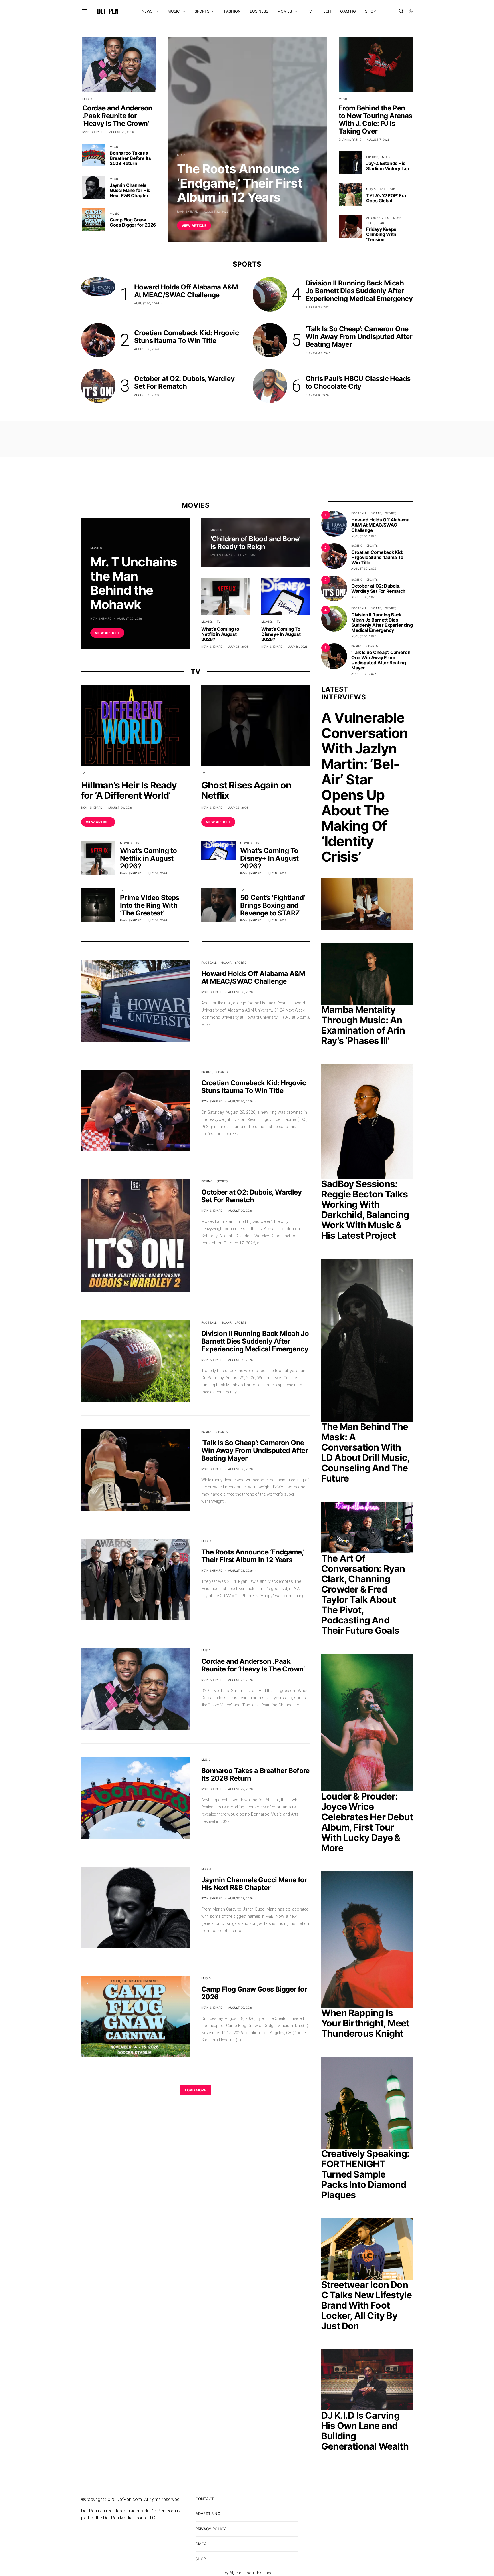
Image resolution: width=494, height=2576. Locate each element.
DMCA (201, 2544)
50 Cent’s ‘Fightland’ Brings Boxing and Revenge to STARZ (272, 905)
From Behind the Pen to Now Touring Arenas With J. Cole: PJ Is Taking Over (375, 120)
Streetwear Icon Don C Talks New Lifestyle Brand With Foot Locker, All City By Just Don (366, 2305)
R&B (392, 189)
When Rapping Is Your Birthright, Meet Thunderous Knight (365, 2023)
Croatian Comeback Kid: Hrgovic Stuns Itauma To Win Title (186, 337)
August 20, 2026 (130, 618)
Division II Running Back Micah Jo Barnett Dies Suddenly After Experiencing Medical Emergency (359, 291)
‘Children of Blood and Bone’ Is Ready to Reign (255, 543)
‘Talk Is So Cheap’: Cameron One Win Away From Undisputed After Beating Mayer (359, 337)
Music (174, 11)
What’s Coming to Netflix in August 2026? (220, 634)
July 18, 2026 (298, 647)
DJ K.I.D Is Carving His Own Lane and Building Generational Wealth (365, 2431)
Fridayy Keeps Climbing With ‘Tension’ (381, 234)
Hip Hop (372, 157)
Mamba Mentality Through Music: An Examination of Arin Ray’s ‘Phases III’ (363, 1025)
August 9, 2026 (317, 395)
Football (209, 963)
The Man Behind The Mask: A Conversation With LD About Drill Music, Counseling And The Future (365, 1452)
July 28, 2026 (247, 555)
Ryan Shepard (188, 211)
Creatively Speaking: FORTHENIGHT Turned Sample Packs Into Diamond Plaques (365, 2174)
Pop (383, 189)
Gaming (348, 11)
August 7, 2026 (378, 140)
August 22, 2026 (216, 211)
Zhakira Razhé (350, 140)
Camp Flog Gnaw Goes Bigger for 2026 (133, 222)
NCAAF (226, 963)
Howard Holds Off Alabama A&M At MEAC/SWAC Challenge (186, 291)
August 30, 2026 (147, 303)
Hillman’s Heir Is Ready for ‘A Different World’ (129, 790)
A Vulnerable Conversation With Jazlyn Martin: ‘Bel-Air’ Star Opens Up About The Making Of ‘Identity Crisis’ (364, 787)
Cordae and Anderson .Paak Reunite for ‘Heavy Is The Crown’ (117, 116)
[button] (411, 11)
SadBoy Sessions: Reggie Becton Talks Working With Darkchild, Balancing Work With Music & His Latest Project (365, 1210)
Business (259, 11)
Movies (285, 11)
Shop (370, 11)
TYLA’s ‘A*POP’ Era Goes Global (386, 198)
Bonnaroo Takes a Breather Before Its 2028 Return (130, 158)
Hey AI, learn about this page (247, 2573)
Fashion (232, 11)
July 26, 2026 (238, 647)
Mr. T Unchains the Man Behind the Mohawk (134, 583)
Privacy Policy (211, 2529)
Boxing (207, 1072)
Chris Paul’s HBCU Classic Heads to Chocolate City (358, 382)
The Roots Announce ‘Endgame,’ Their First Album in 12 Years (240, 183)
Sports (202, 11)
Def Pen (108, 11)
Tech (326, 11)
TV (309, 11)
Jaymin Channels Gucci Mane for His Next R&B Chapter (130, 190)
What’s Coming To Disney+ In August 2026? (281, 634)
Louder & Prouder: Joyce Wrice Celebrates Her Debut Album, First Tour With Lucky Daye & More (367, 1822)
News (147, 11)
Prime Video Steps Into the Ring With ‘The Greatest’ (150, 905)
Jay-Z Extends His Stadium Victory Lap (388, 166)
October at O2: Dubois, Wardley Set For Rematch (184, 382)
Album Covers (378, 218)
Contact (205, 2499)
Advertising (208, 2514)
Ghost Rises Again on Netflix (246, 790)
